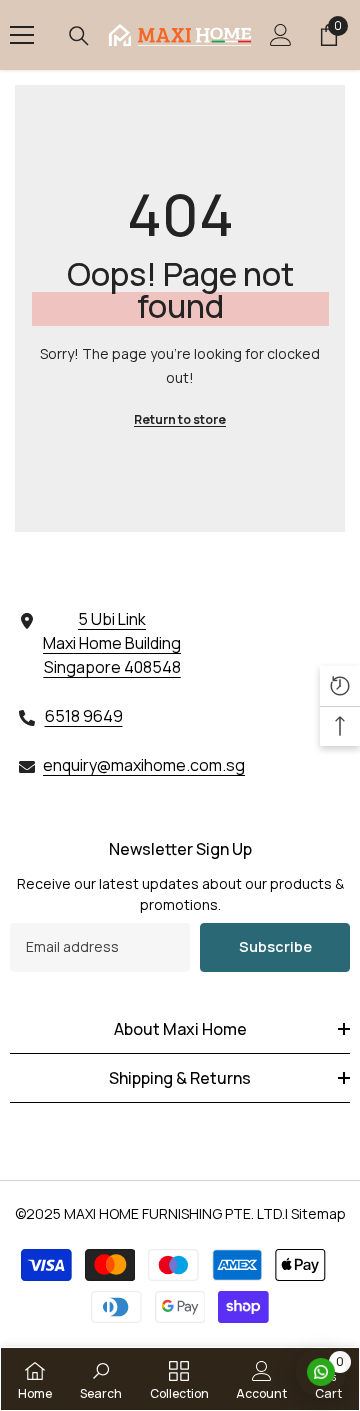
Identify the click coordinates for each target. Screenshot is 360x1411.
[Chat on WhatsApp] (321, 1372)
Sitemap (318, 1213)
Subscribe (275, 946)
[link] (101, 1379)
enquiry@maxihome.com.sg (144, 765)
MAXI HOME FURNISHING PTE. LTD (173, 1213)
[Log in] (281, 35)
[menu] (22, 35)
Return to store (180, 419)
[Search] (79, 36)
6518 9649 (84, 716)
